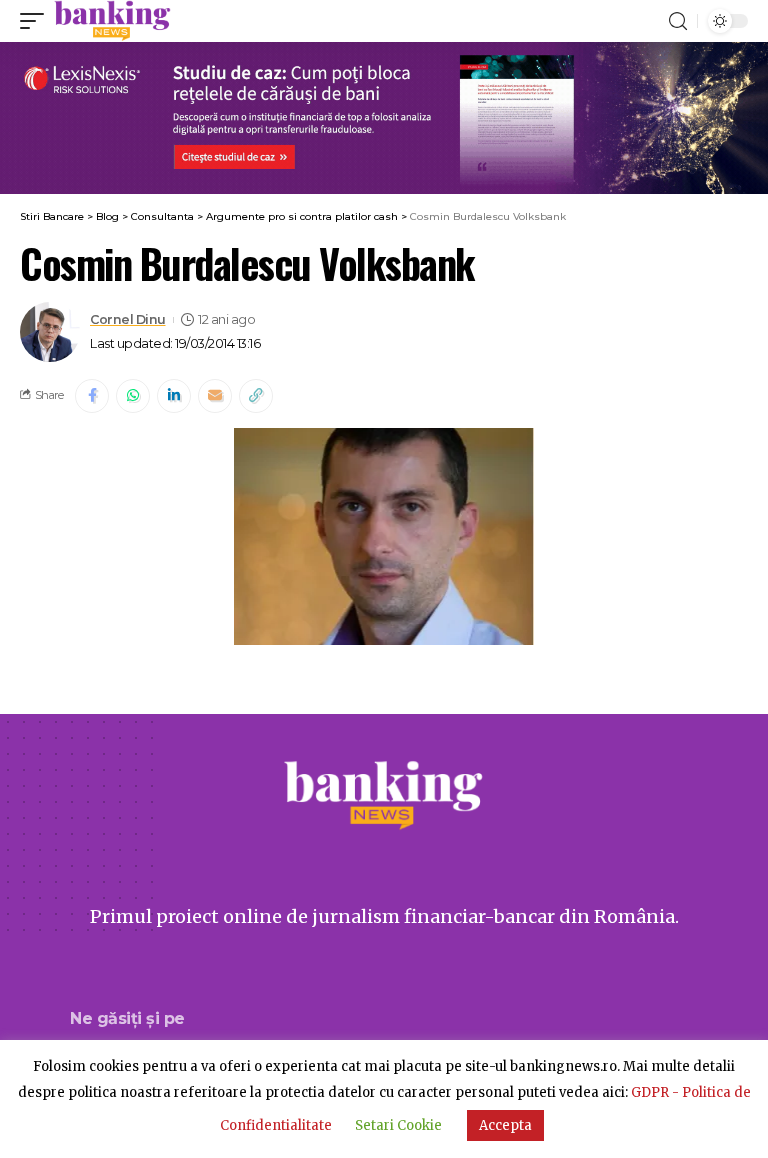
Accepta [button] (505, 1125)
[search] (678, 21)
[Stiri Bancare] (112, 21)
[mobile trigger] (37, 21)
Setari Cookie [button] (398, 1125)
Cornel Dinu (128, 319)
